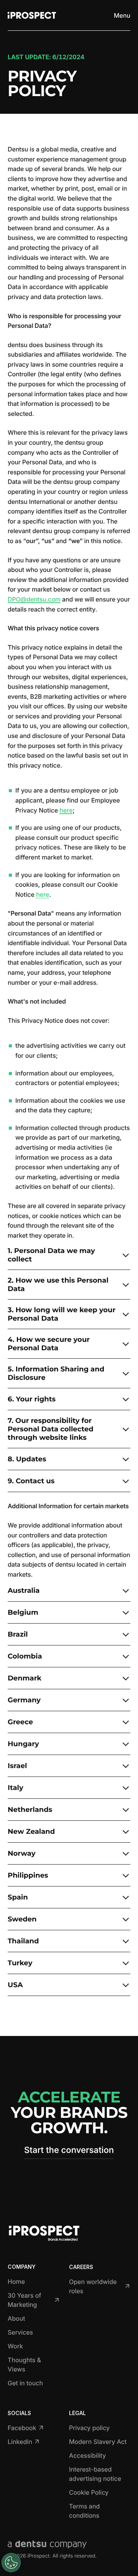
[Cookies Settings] (11, 2563)
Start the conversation (69, 2150)
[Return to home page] (32, 15)
